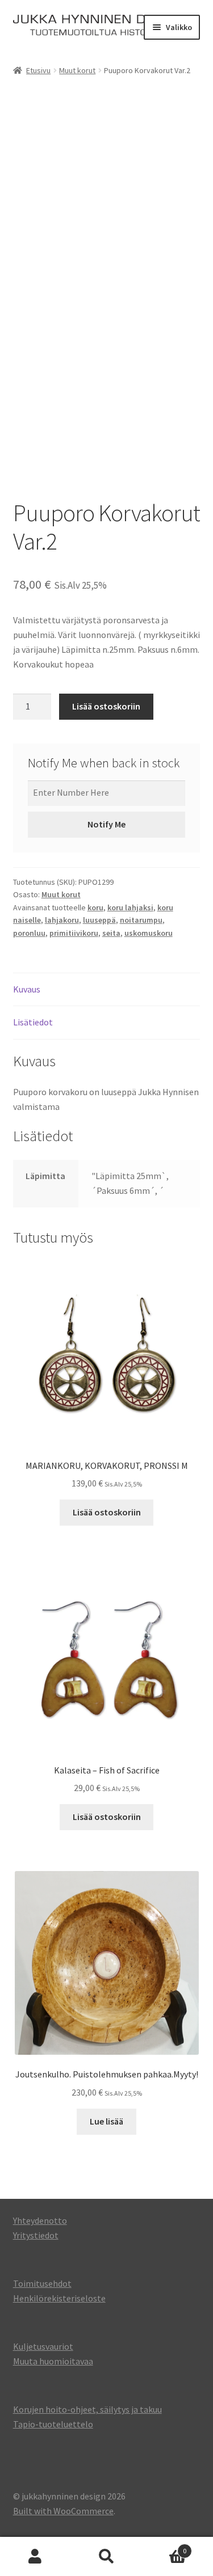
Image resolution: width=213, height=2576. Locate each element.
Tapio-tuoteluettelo (53, 2424)
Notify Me (106, 824)
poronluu (29, 933)
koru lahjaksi (130, 907)
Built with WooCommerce (63, 2511)
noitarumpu (141, 920)
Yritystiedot (36, 2235)
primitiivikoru (74, 933)
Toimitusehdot (42, 2283)
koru (95, 907)
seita (111, 933)
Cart (164, 2547)
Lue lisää (106, 2121)
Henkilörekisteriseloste (59, 2298)
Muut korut (77, 70)
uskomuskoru (149, 933)
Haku (106, 2557)
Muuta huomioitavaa (53, 2361)
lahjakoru (62, 920)
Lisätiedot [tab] (33, 1022)
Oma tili (35, 2557)
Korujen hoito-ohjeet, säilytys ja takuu (87, 2409)
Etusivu (38, 70)
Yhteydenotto (40, 2220)
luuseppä (99, 920)
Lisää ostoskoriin (106, 706)
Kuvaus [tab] (27, 989)
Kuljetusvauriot (43, 2346)
